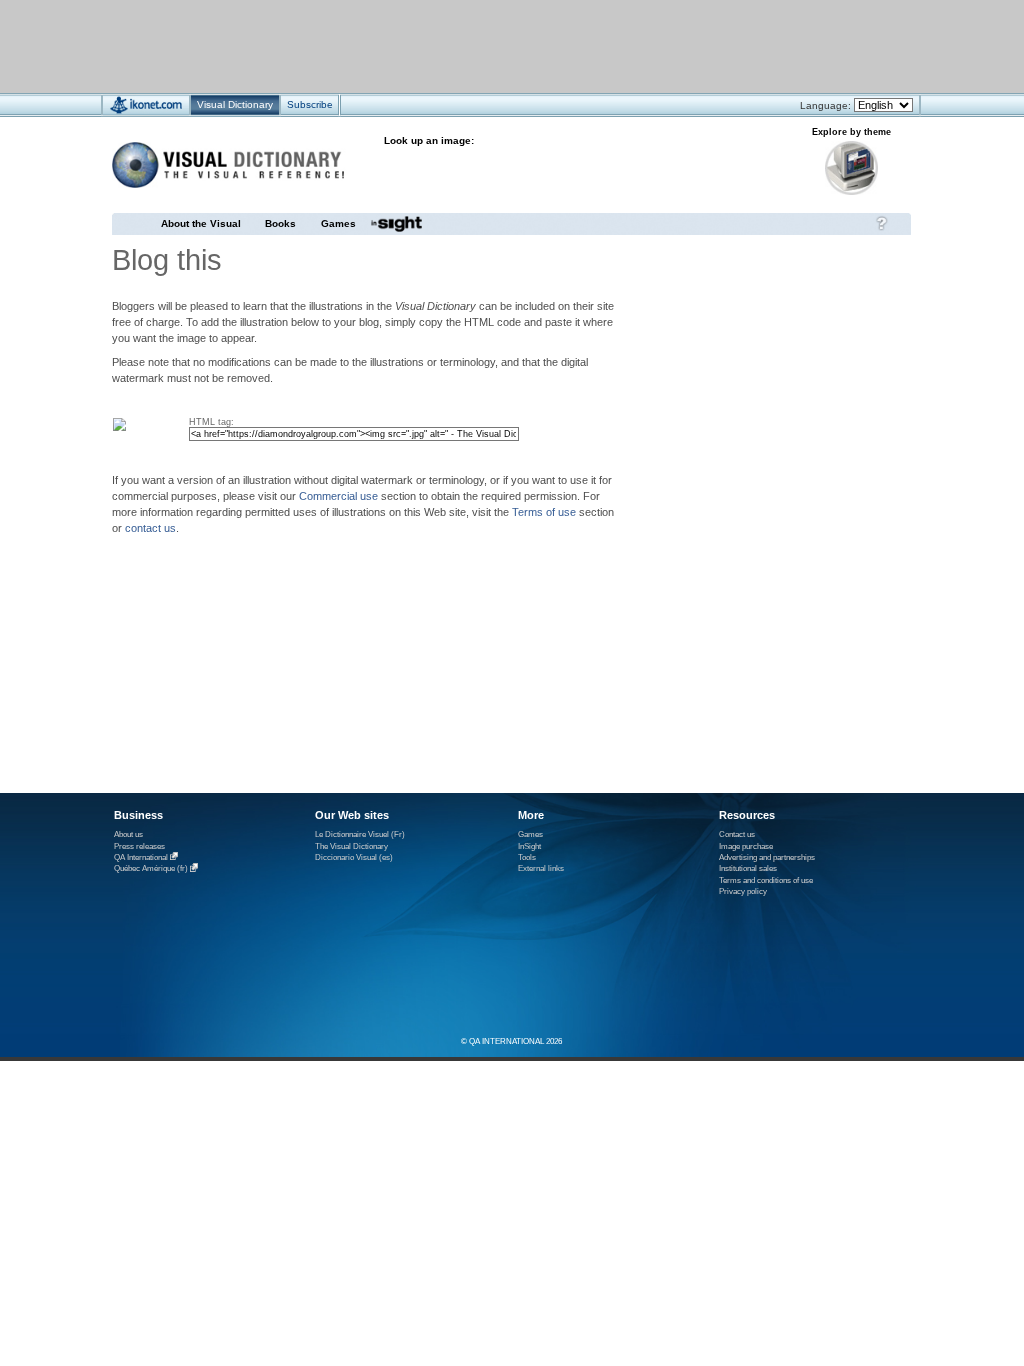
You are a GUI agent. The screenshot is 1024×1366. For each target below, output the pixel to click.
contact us (150, 528)
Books (280, 223)
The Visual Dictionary (351, 846)
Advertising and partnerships (767, 857)
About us (128, 834)
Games (338, 223)
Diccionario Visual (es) (354, 857)
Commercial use (338, 496)
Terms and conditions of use (766, 880)
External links (541, 868)
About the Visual (201, 223)
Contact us (737, 834)
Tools (527, 857)
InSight (529, 846)
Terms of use (544, 512)
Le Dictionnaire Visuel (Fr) (360, 834)
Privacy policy (743, 891)
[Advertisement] (452, 45)
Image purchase (746, 846)
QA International (141, 857)
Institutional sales (748, 868)
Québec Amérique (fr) (151, 869)
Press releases (139, 846)
